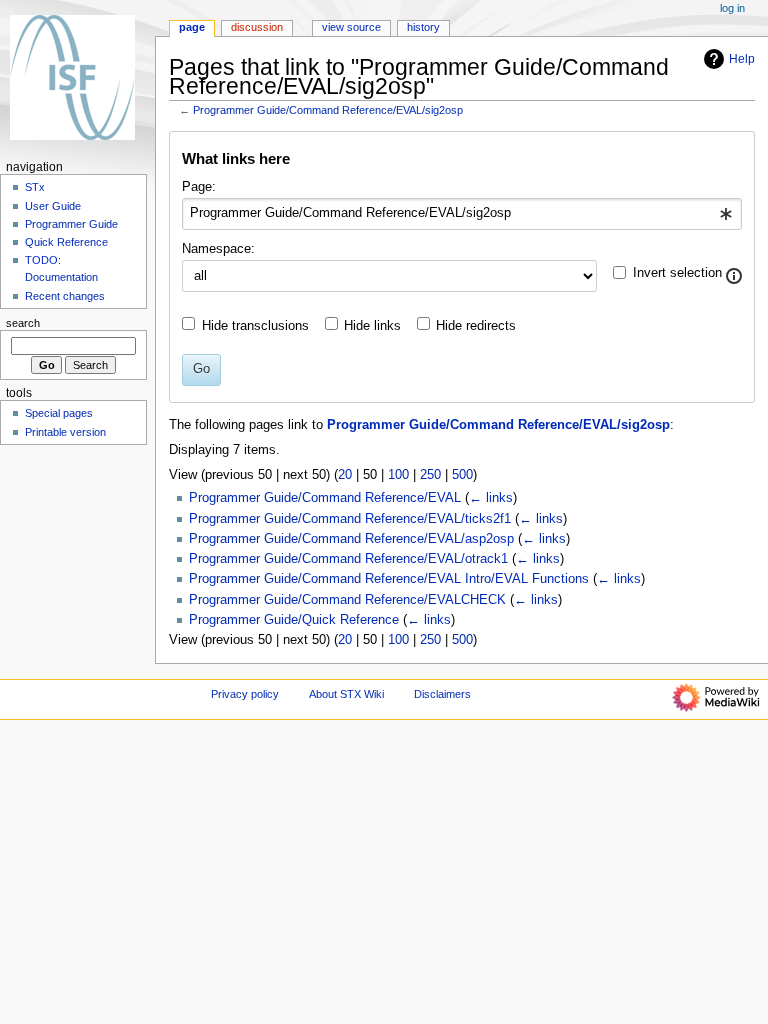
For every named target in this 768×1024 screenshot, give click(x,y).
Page (192, 27)
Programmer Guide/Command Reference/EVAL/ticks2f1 (350, 519)
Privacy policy (245, 694)
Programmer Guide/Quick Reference (294, 620)
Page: (199, 187)
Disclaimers (442, 694)
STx (35, 187)
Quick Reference (66, 242)
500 (462, 475)
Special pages (59, 413)
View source (351, 27)
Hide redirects (476, 326)
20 (345, 475)
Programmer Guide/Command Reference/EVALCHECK (347, 600)
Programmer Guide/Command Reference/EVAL (325, 498)
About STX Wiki (346, 694)
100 (398, 475)
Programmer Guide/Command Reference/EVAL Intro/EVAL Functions (389, 579)
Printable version (65, 432)
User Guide (53, 206)
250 (430, 475)
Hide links (372, 326)
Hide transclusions (255, 326)
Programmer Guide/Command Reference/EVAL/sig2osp (328, 110)
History (423, 27)
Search (23, 323)
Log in (732, 8)
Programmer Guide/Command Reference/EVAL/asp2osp (351, 539)
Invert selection (677, 273)
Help (742, 59)
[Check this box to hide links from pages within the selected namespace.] (734, 276)
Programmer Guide (71, 224)
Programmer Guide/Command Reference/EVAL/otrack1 (348, 559)
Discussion (257, 27)
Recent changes (65, 296)
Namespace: (218, 249)
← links (491, 498)
